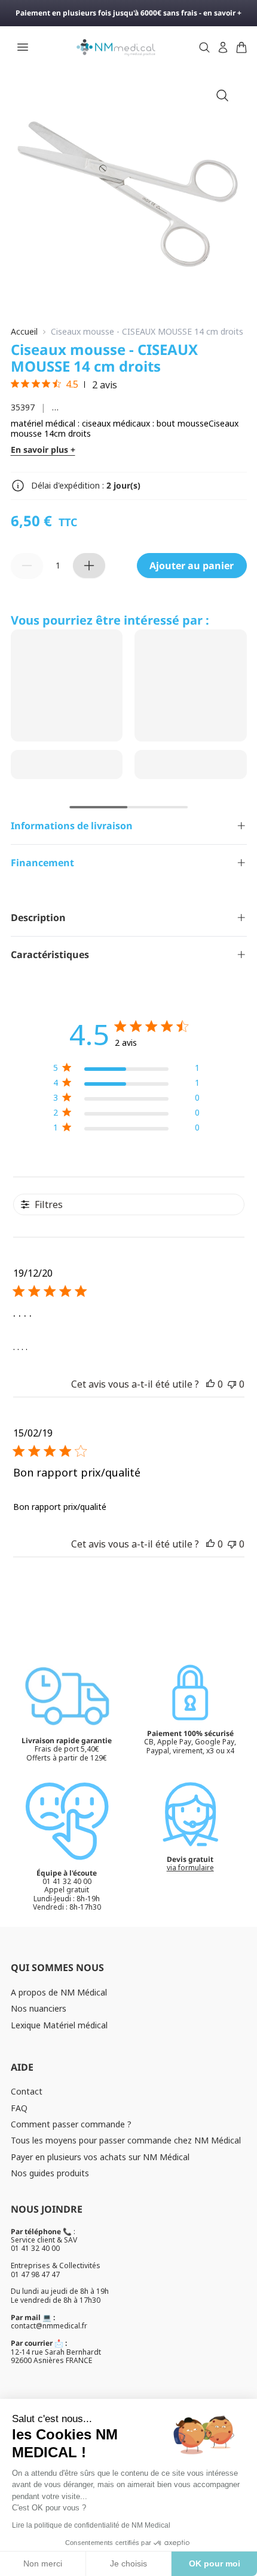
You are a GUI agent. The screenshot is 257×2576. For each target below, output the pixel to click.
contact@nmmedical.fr (49, 2326)
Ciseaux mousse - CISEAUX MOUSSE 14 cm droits (147, 332)
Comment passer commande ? (71, 2124)
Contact (27, 2091)
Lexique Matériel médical (59, 2025)
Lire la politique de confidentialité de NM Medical (91, 2525)
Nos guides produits (50, 2173)
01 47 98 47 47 (35, 2274)
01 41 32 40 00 (35, 2248)
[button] (210, 1384)
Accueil (24, 332)
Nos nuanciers (39, 2008)
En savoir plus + (43, 450)
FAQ (19, 2108)
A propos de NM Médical (59, 1992)
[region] (126, 1070)
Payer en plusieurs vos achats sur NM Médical (100, 2157)
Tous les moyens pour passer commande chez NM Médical (126, 2140)
